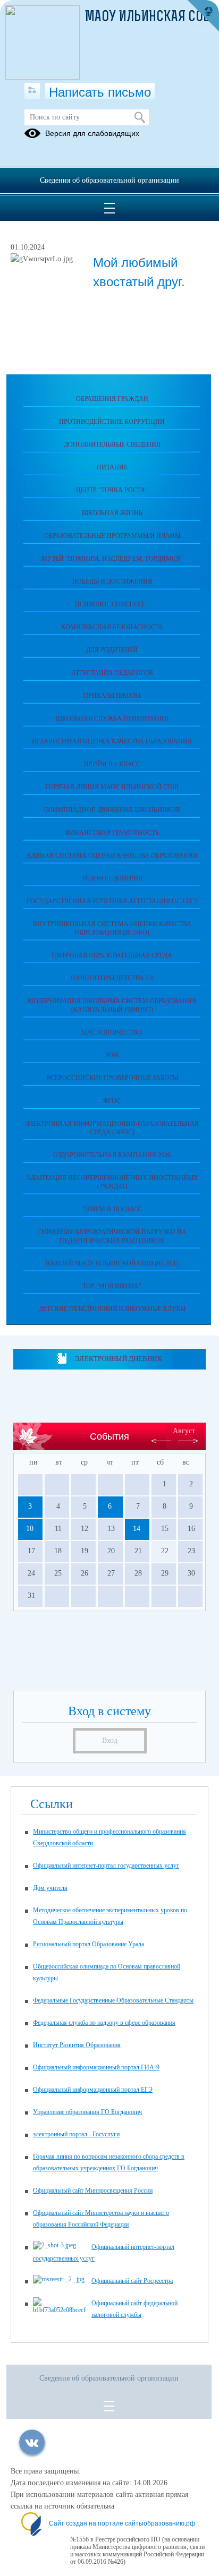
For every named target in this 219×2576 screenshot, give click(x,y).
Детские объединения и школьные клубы (112, 1309)
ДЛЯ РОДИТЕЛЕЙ (112, 650)
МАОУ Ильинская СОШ (149, 18)
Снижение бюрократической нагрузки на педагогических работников (112, 1236)
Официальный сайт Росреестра (132, 2281)
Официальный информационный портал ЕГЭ (93, 2090)
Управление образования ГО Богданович (87, 2112)
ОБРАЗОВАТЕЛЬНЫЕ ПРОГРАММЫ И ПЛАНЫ (112, 536)
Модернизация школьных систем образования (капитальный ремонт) (112, 1005)
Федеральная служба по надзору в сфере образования (104, 2023)
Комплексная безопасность (112, 627)
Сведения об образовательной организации (109, 180)
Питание (112, 467)
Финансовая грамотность (112, 833)
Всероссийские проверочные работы (112, 1078)
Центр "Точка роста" (112, 490)
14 (137, 1529)
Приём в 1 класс (112, 764)
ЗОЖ (112, 1055)
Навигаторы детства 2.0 (112, 978)
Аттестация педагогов (112, 673)
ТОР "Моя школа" (112, 1286)
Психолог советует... (112, 604)
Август (184, 1431)
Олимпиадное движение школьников (112, 810)
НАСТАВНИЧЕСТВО (112, 1032)
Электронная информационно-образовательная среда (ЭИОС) (112, 1128)
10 (30, 1529)
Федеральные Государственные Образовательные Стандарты (113, 2000)
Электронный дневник (118, 1359)
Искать (140, 117)
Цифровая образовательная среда (112, 955)
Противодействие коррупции (112, 422)
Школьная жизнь (112, 513)
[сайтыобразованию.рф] (203, 16)
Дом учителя (50, 1888)
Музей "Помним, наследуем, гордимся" (112, 559)
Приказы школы (112, 696)
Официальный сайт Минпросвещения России (93, 2190)
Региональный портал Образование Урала (89, 1944)
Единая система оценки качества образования (112, 855)
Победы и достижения (112, 581)
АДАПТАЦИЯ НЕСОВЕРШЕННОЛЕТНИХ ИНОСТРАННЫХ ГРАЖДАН (112, 1182)
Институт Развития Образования (77, 2045)
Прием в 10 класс (112, 1209)
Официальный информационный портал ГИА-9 (96, 2067)
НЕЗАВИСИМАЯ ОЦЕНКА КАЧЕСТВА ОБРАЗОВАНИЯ (112, 741)
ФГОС (112, 1101)
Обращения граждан (112, 399)
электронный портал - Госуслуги (76, 2134)
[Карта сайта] (32, 91)
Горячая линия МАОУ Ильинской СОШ (112, 787)
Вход (110, 1740)
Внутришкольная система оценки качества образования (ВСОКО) (112, 928)
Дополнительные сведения (112, 444)
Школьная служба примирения (112, 718)
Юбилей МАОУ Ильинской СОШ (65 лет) (112, 1263)
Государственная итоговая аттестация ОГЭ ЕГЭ (112, 901)
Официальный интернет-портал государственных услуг (106, 1865)
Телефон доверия (112, 878)
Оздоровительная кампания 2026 (112, 1155)
